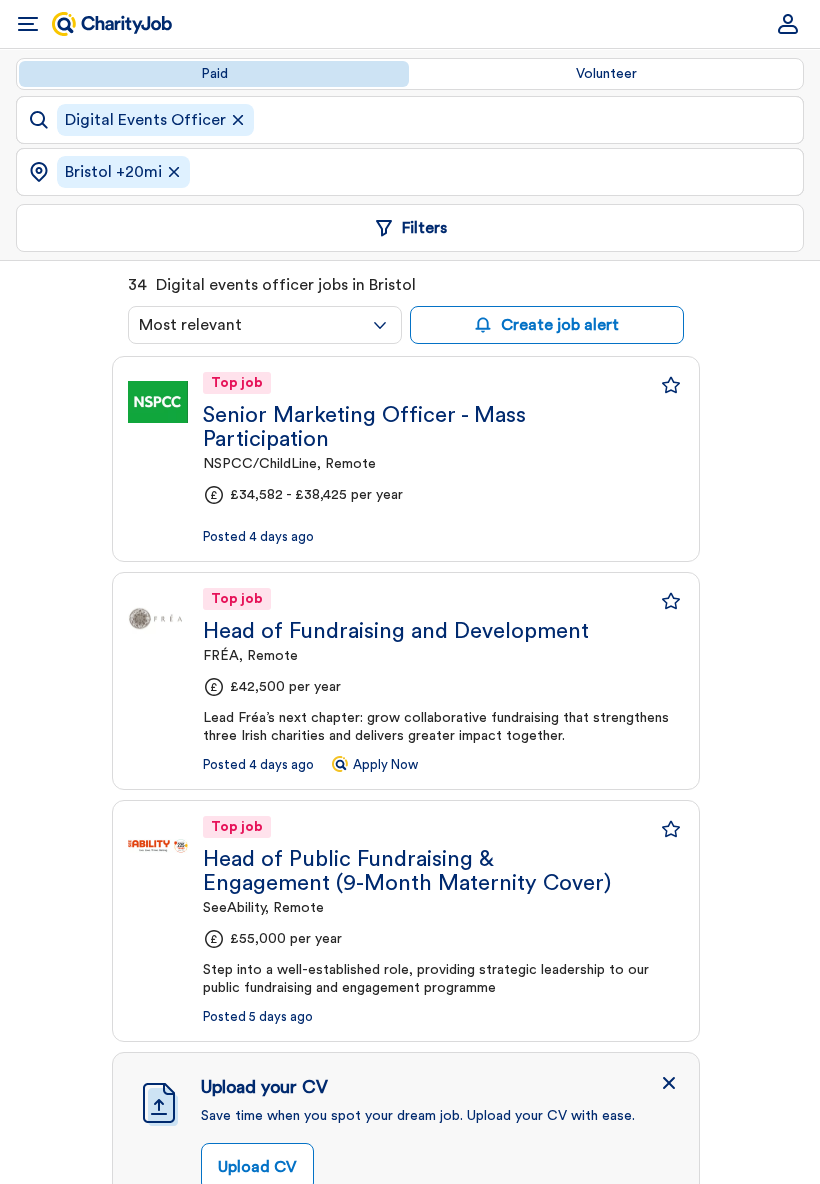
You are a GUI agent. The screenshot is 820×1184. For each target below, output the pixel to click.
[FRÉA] (158, 618)
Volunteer (606, 74)
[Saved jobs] (671, 385)
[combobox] (265, 325)
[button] (669, 1083)
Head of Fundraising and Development (396, 631)
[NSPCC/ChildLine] (158, 402)
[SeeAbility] (158, 846)
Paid (214, 74)
